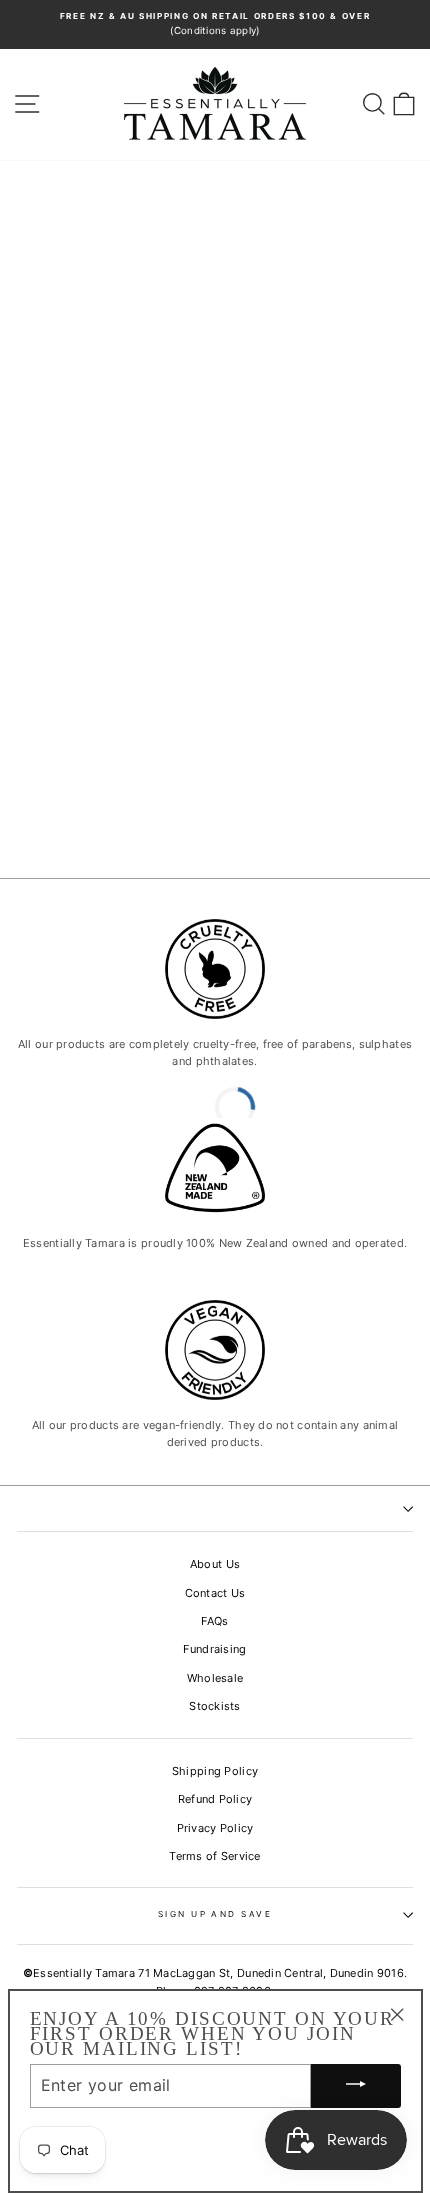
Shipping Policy (215, 1771)
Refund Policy (215, 1799)
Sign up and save (215, 1914)
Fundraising (214, 1649)
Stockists (215, 1706)
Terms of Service (214, 1856)
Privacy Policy (215, 1828)
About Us (215, 1564)
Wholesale (215, 1678)
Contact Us (215, 1593)
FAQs (214, 1621)
